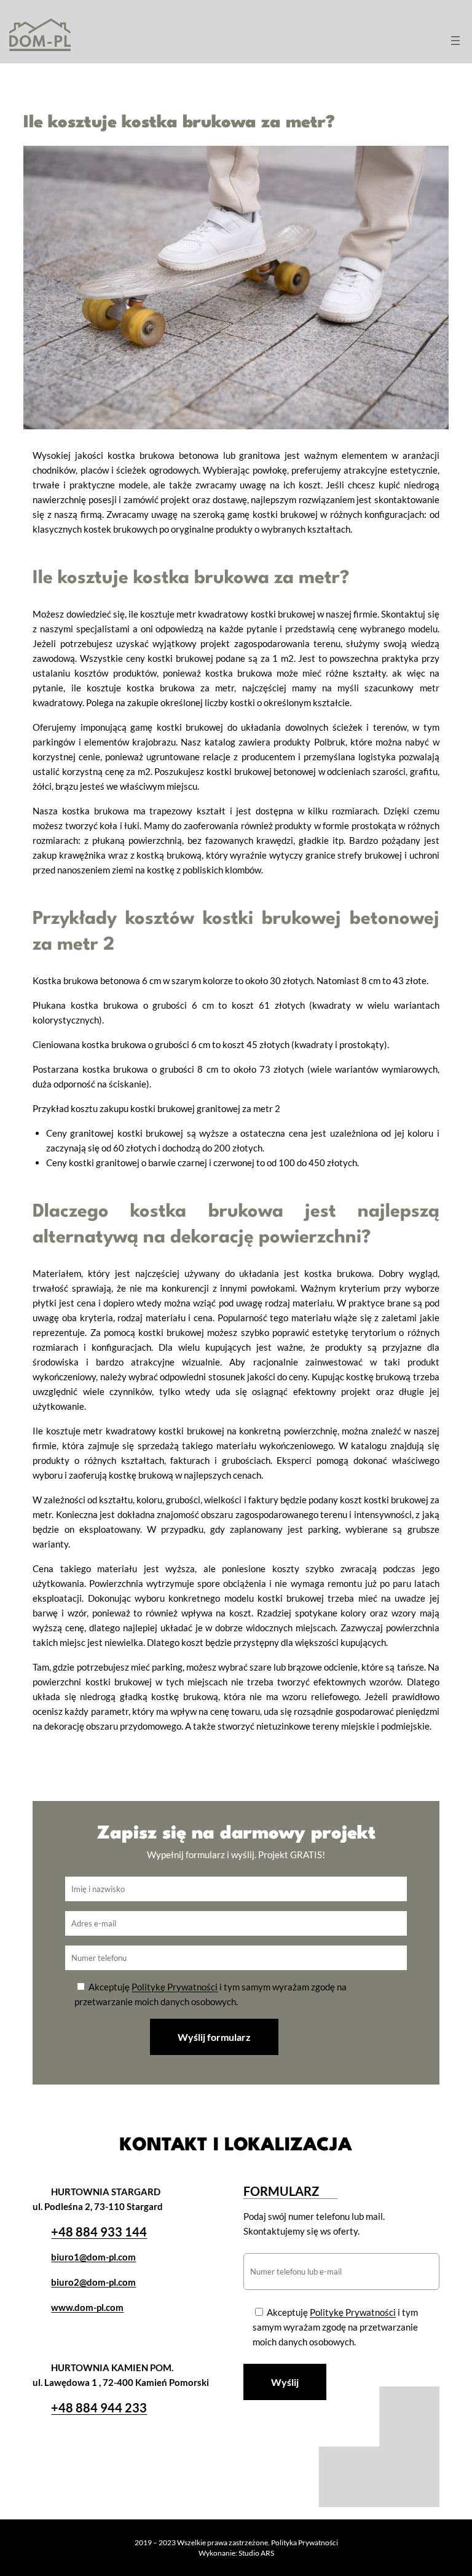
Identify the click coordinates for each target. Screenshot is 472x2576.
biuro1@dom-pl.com (93, 2257)
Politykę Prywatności (175, 1987)
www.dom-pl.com (87, 2307)
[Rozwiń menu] (455, 41)
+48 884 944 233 (99, 2407)
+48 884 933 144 (99, 2232)
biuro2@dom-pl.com (93, 2282)
